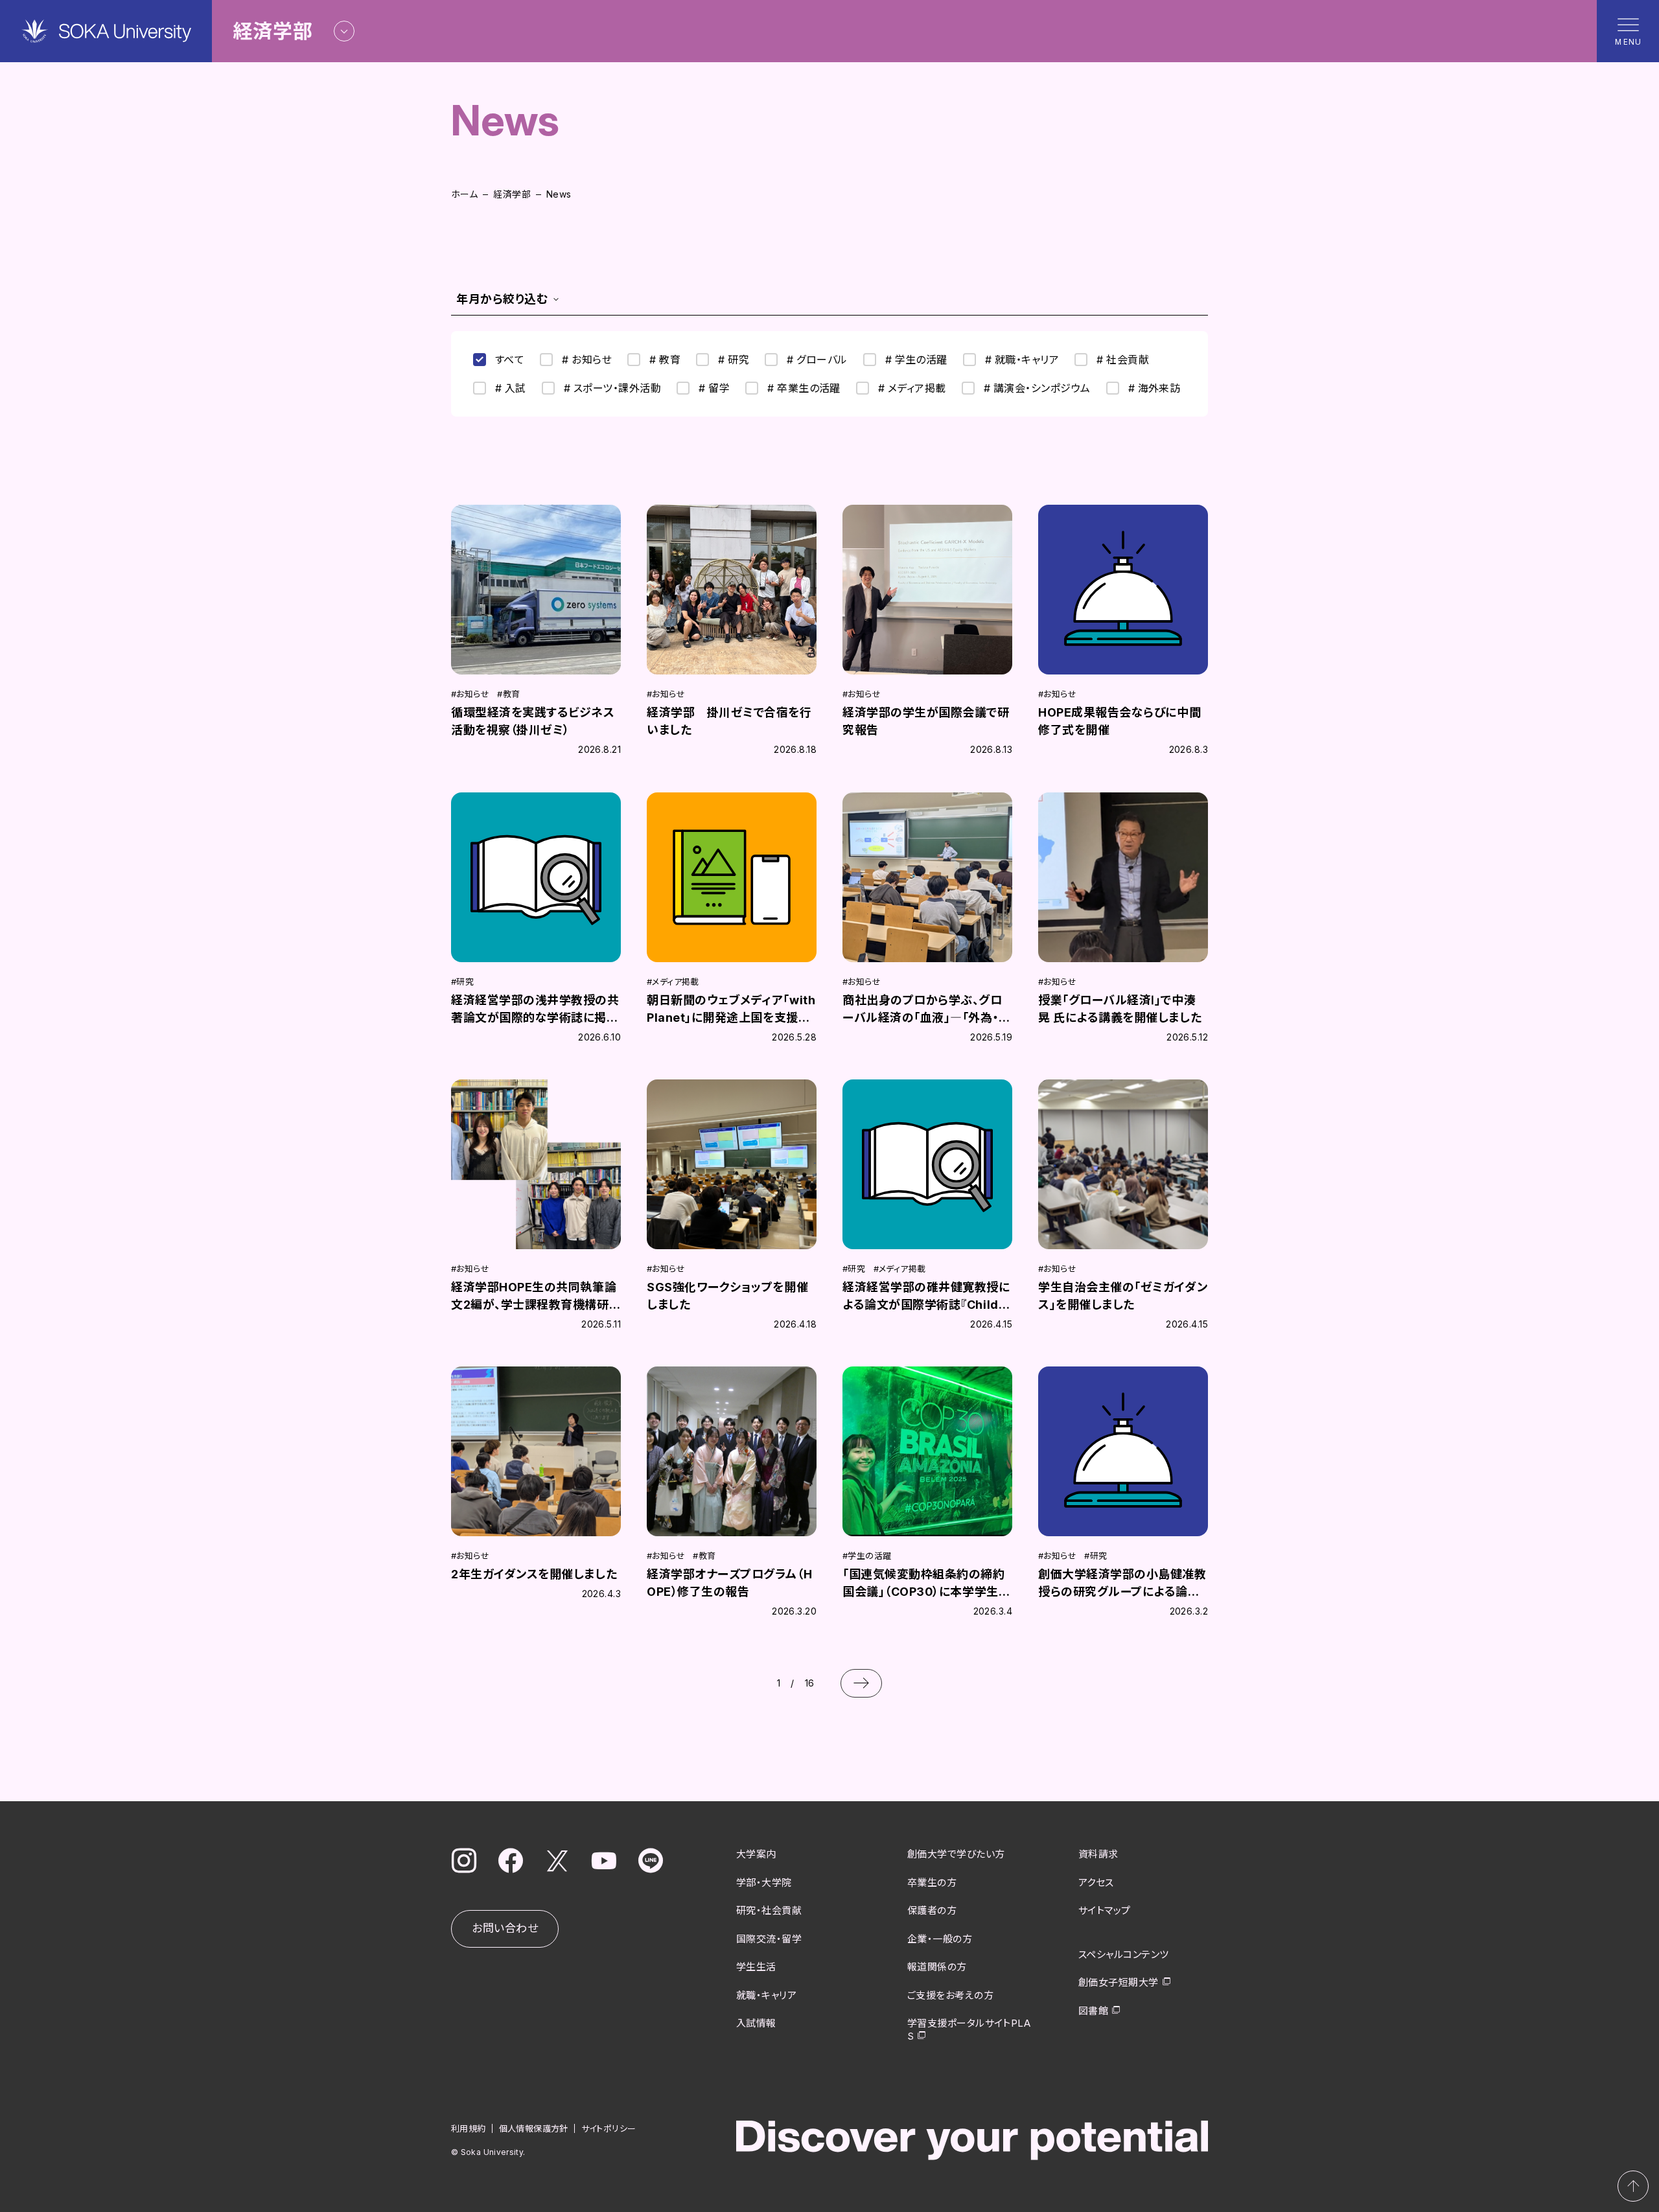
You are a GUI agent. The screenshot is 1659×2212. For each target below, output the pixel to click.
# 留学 (714, 388)
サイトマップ (1105, 1910)
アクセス (1096, 1883)
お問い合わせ (505, 1928)
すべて (510, 360)
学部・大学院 (764, 1883)
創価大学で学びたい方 (956, 1854)
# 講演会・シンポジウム (1037, 388)
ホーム (464, 194)
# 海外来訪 (1154, 388)
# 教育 (665, 360)
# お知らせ (587, 360)
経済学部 (512, 194)
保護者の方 (932, 1910)
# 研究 (734, 360)
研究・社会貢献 (769, 1910)
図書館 (1093, 2011)
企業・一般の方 (940, 1939)
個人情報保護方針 (534, 2128)
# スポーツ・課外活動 (612, 388)
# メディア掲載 (912, 388)
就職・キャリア (766, 1995)
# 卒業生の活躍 (804, 388)
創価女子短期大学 (1119, 1982)
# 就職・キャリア (1022, 360)
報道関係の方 (937, 1967)
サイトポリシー (609, 2128)
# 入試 (511, 388)
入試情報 (756, 2023)
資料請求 (1098, 1854)
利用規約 (469, 2128)
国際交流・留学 (769, 1939)
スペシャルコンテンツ (1124, 1954)
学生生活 (756, 1967)
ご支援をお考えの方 (950, 1995)
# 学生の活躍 (916, 360)
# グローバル (817, 360)
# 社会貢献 (1123, 360)
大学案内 (756, 1854)
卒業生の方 (932, 1883)
